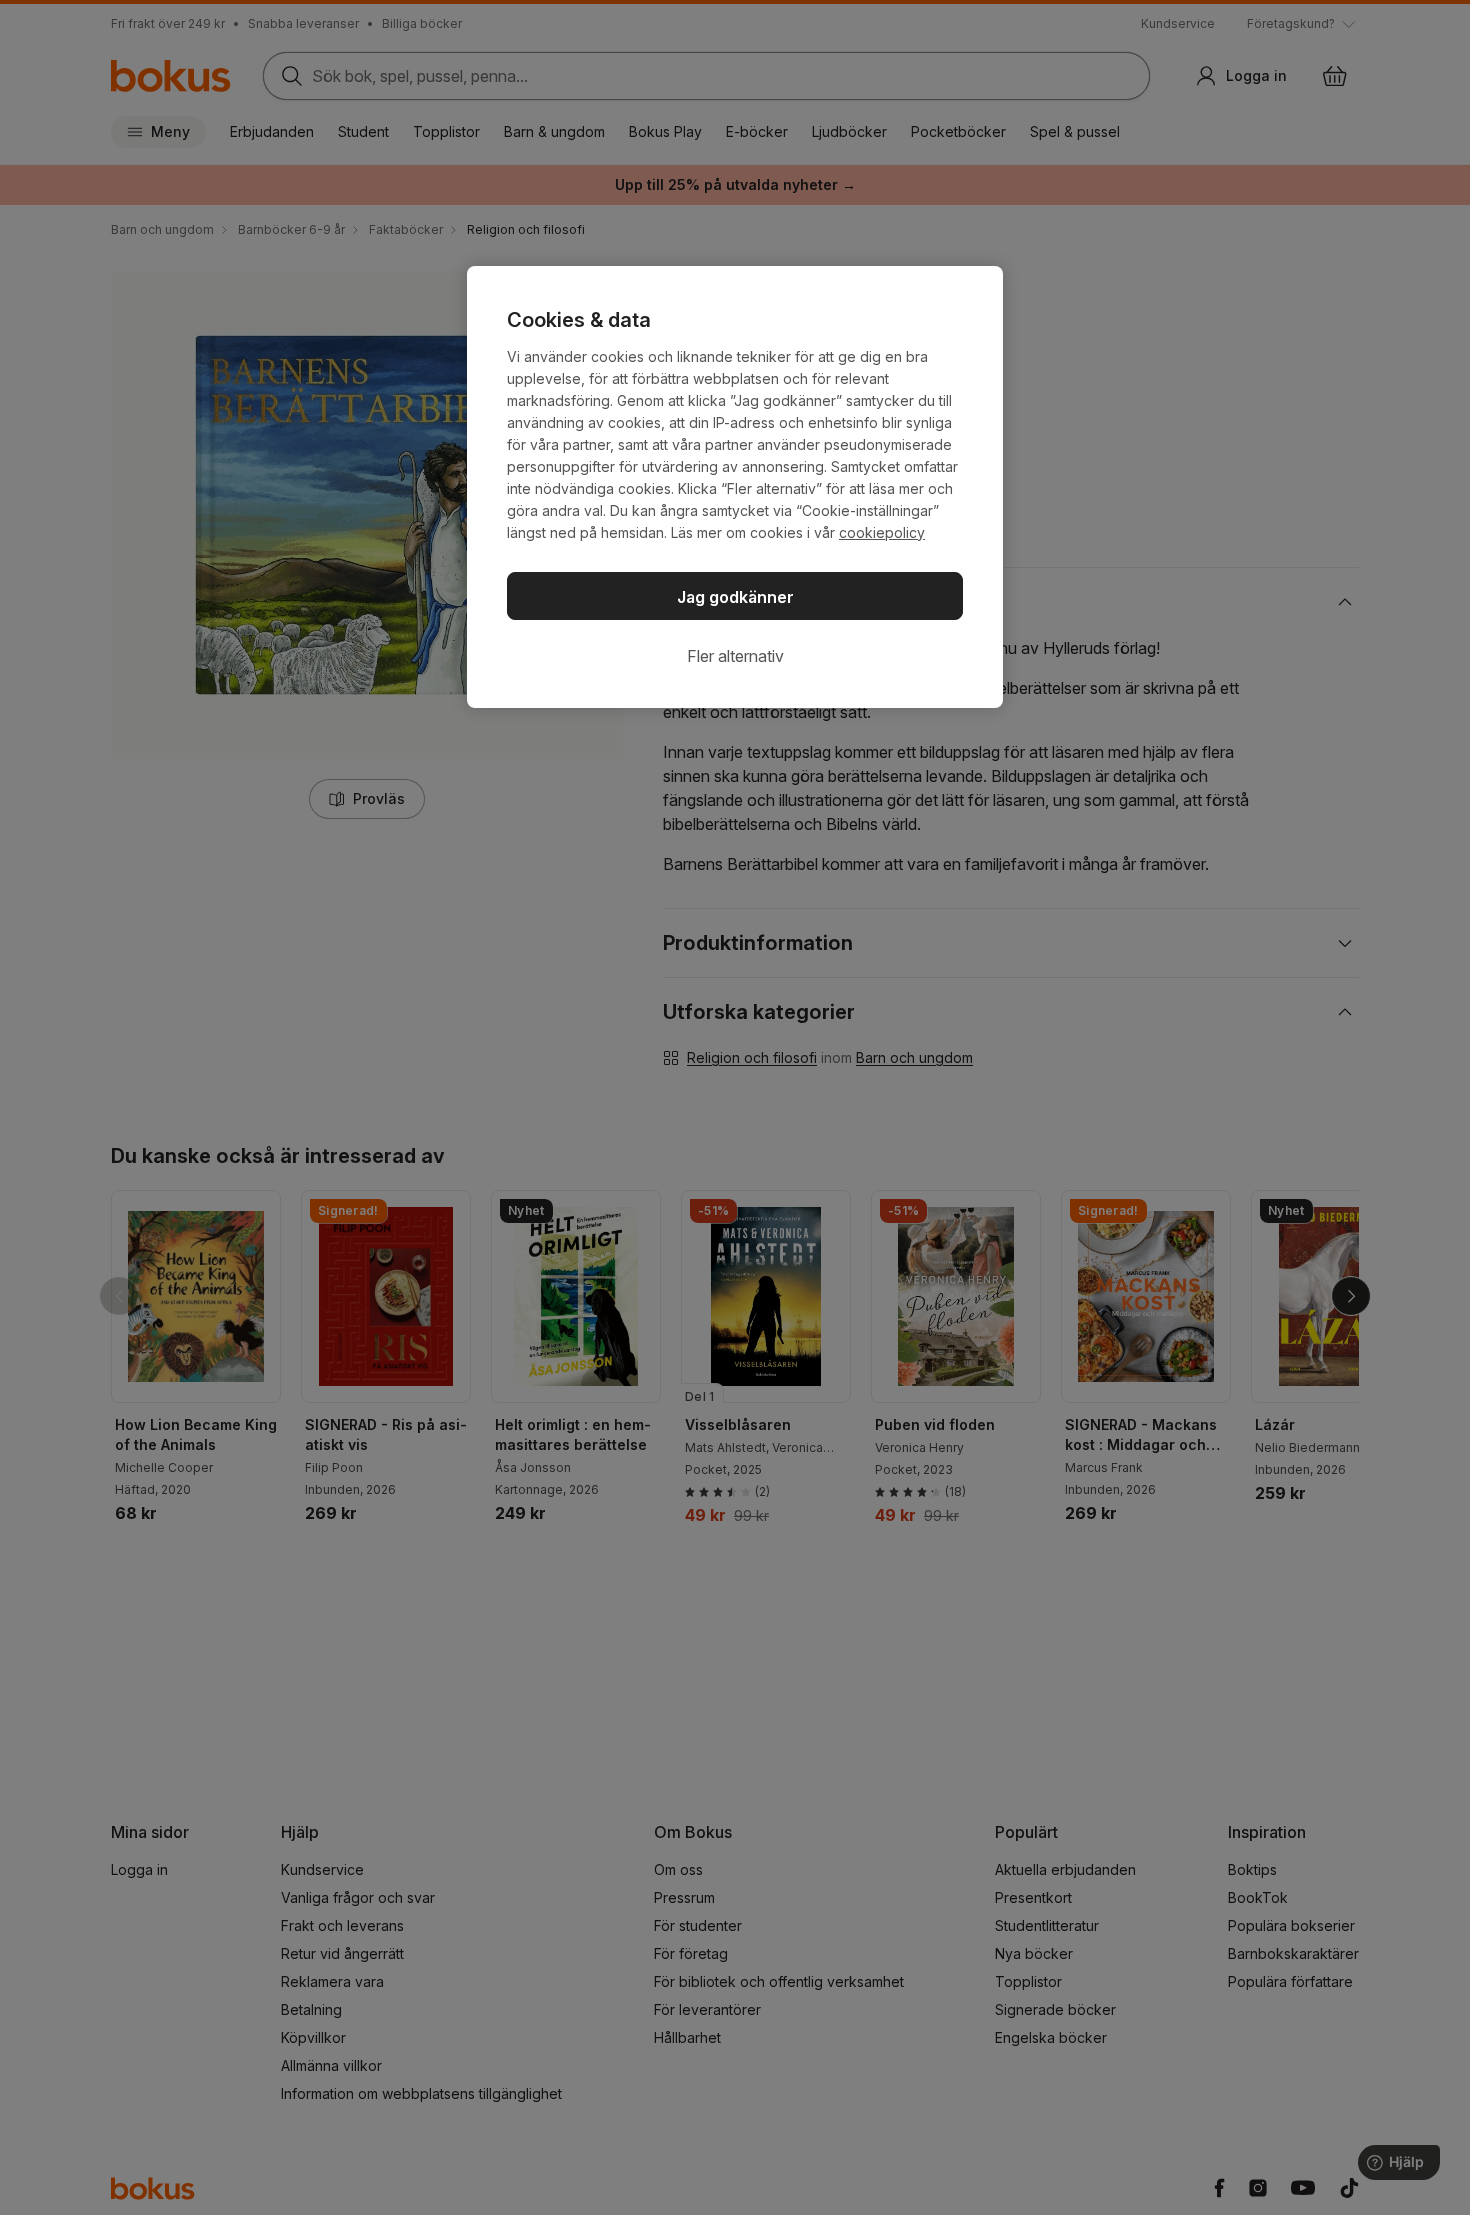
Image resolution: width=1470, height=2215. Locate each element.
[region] (735, 487)
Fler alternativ (735, 656)
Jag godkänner (735, 597)
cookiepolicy (882, 532)
